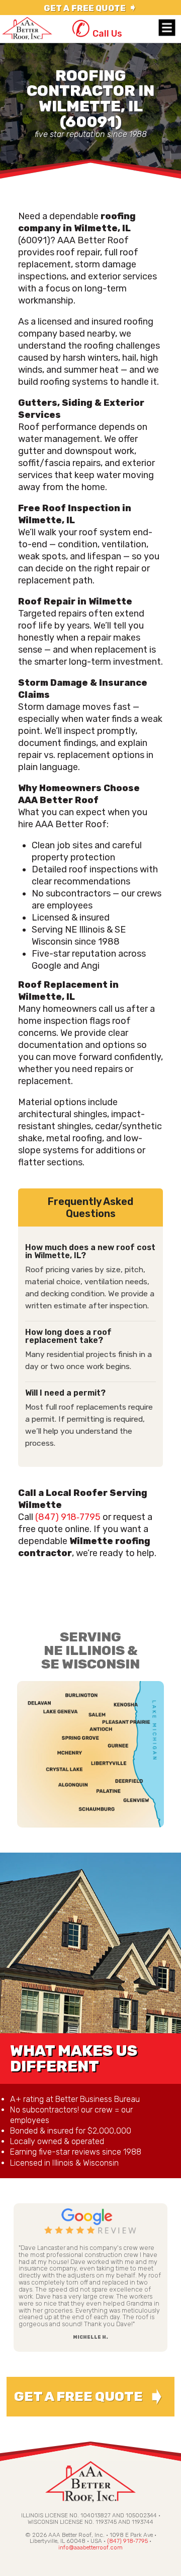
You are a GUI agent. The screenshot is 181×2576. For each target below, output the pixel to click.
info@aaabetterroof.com (90, 2547)
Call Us (97, 34)
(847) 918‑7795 (68, 1517)
